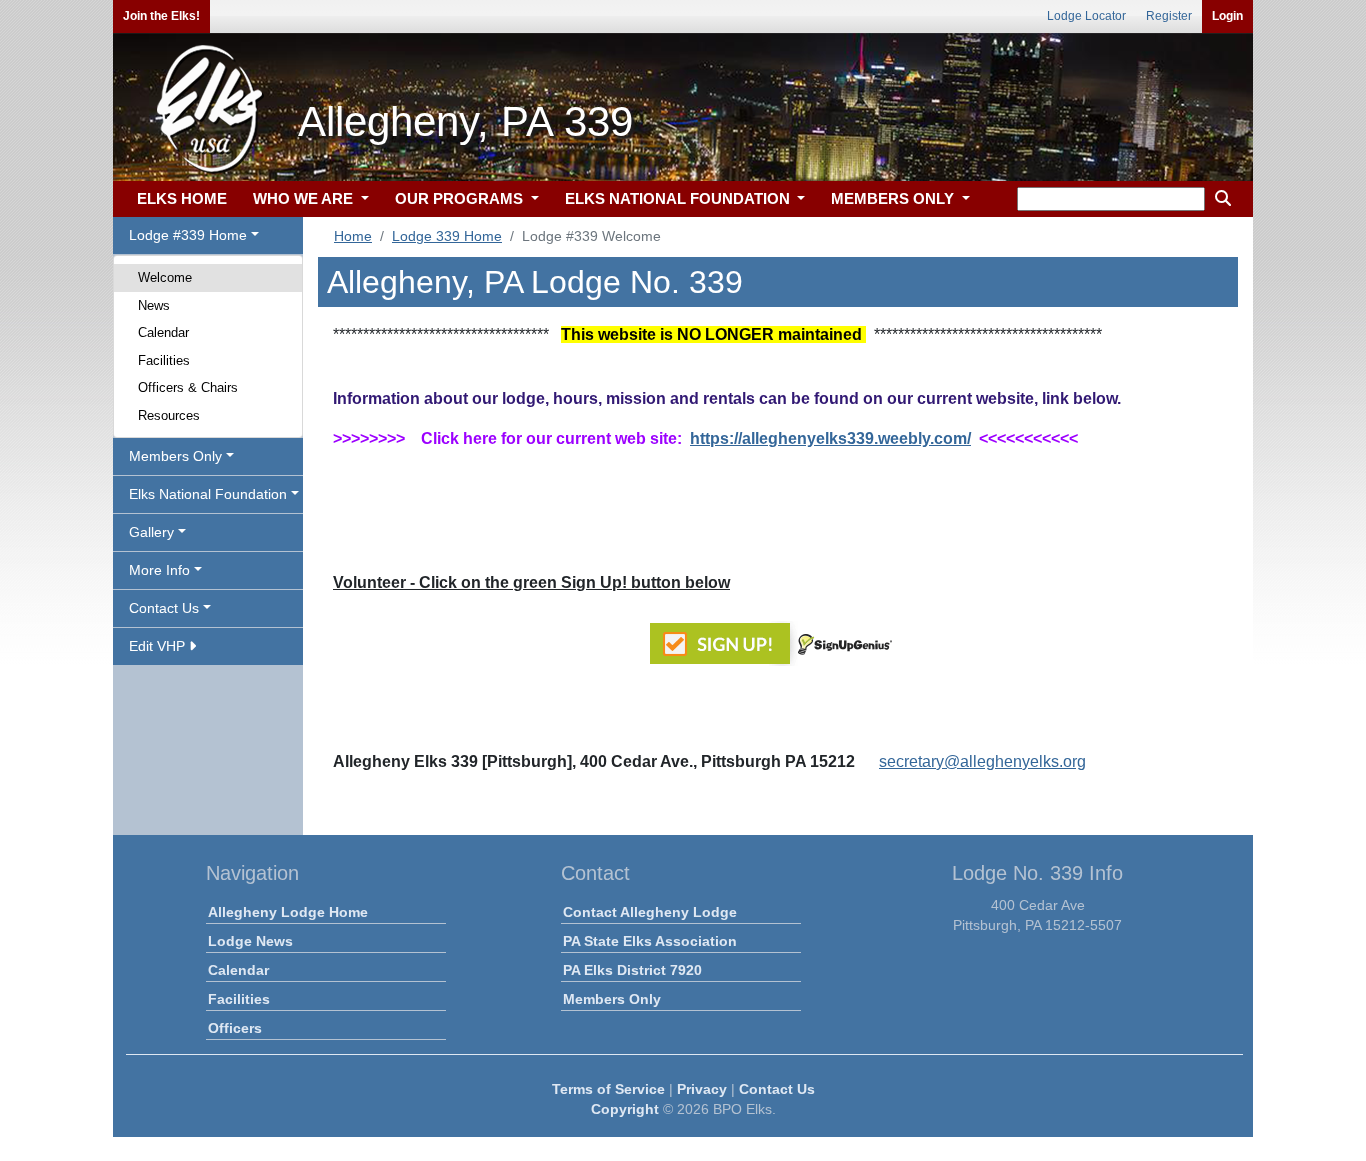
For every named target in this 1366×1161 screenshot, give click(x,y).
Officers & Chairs (188, 387)
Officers (235, 1028)
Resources (169, 415)
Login (1227, 16)
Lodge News (250, 941)
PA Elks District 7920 (632, 970)
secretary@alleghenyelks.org (982, 761)
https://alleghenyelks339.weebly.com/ (830, 438)
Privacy (702, 1089)
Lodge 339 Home (447, 236)
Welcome (165, 277)
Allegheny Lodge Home (288, 912)
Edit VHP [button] (159, 646)
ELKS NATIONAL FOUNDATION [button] (679, 198)
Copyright (625, 1109)
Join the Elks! (161, 16)
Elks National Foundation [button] (208, 494)
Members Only (612, 999)
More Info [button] (159, 570)
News (154, 305)
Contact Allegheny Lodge (650, 912)
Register (1169, 16)
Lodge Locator (1086, 16)
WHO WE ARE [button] (305, 198)
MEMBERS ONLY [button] (894, 198)
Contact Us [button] (164, 608)
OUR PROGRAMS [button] (461, 198)
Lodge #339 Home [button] (188, 235)
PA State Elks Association (650, 941)
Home (353, 236)
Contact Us (777, 1089)
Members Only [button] (175, 456)
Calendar (163, 332)
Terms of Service (608, 1089)
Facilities (164, 360)
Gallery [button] (151, 532)
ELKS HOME (182, 198)
